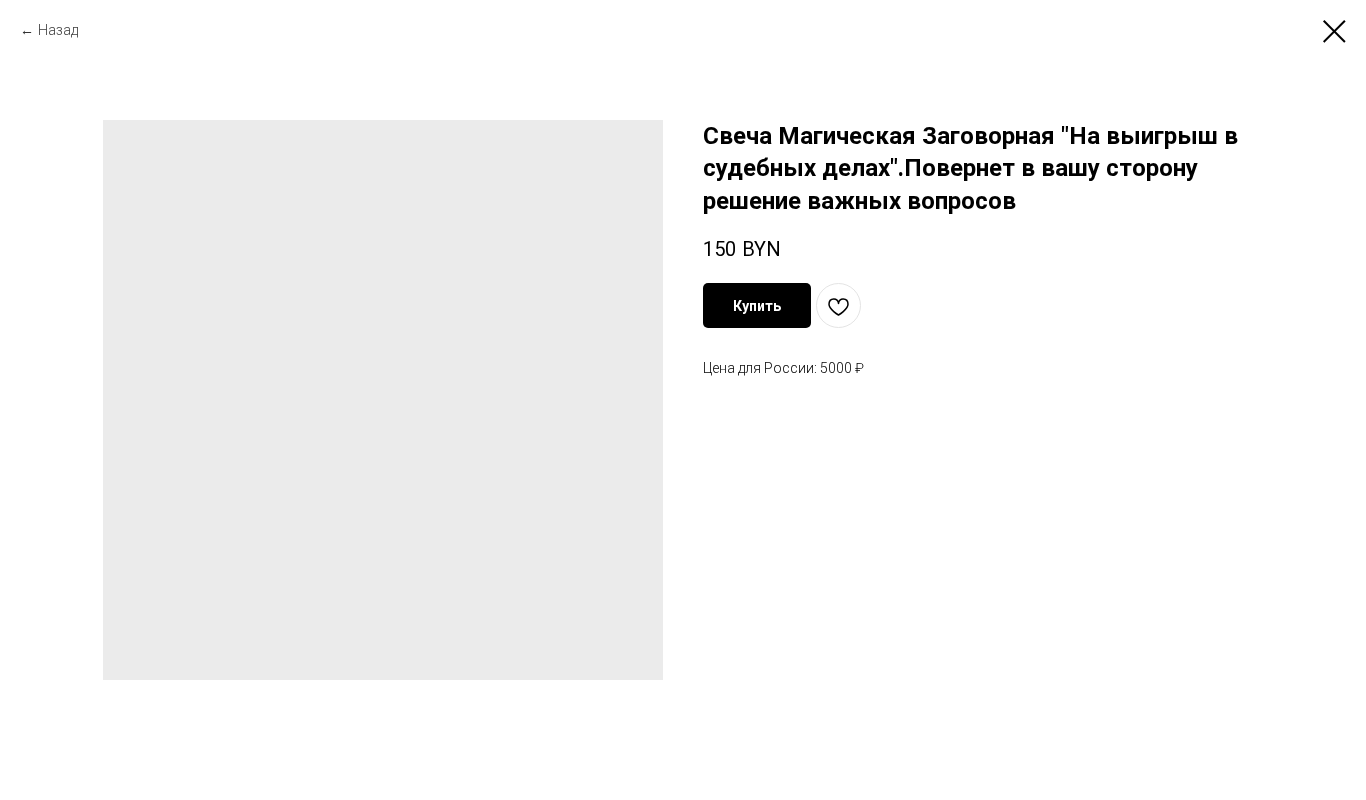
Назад (58, 30)
